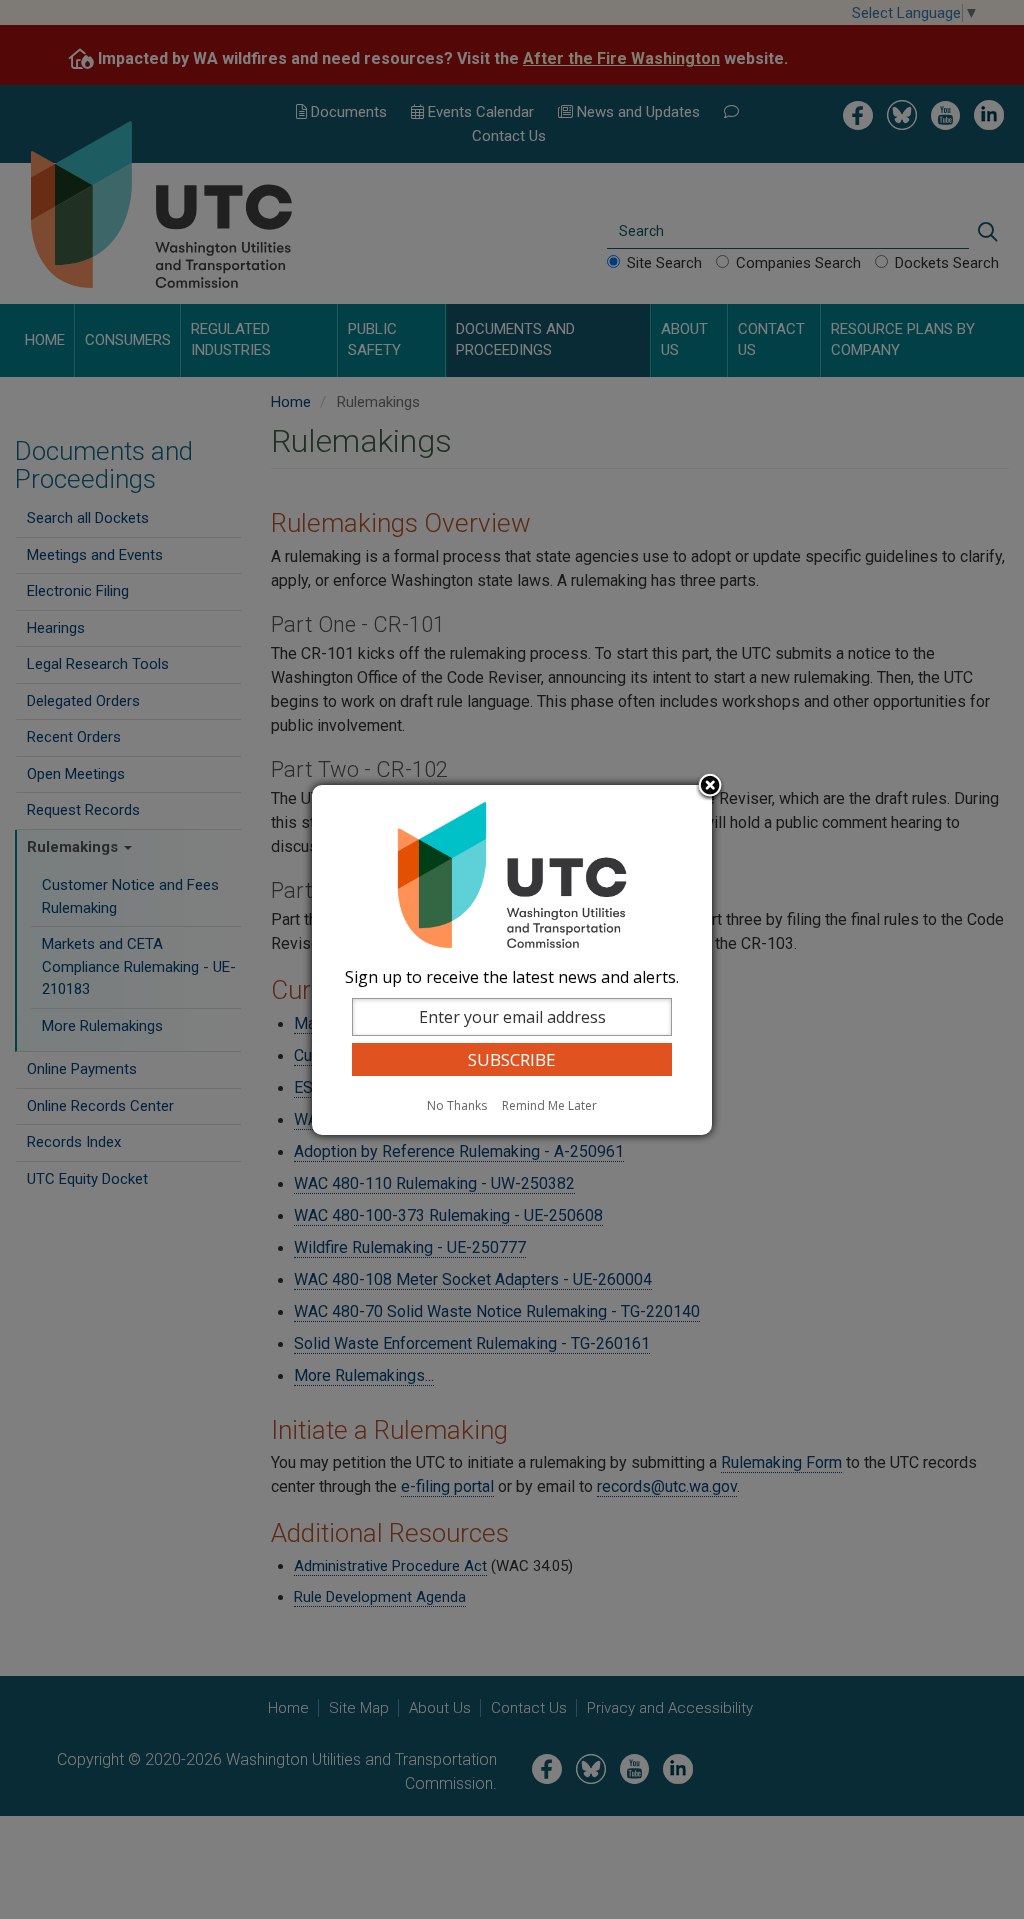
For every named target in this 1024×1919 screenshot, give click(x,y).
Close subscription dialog (710, 787)
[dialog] (512, 960)
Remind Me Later (549, 1105)
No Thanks (457, 1105)
